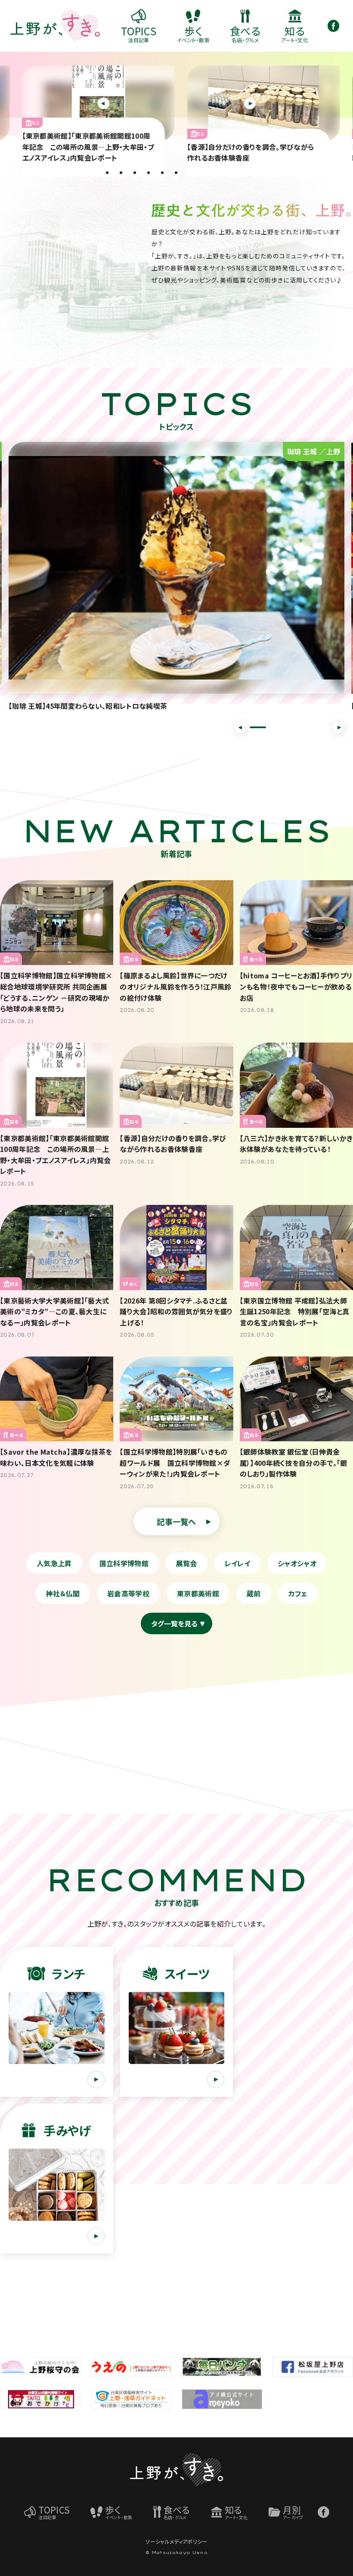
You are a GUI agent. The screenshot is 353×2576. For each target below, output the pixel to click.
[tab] (107, 173)
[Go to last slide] (241, 727)
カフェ (298, 1593)
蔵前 (254, 1593)
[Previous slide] (104, 104)
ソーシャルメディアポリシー (176, 2541)
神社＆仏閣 (63, 1593)
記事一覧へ (176, 1521)
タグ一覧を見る (174, 1623)
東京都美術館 (198, 1593)
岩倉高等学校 (128, 1593)
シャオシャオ (297, 1563)
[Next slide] (250, 104)
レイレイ (237, 1563)
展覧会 (187, 1563)
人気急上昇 (54, 1563)
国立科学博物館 (124, 1563)
